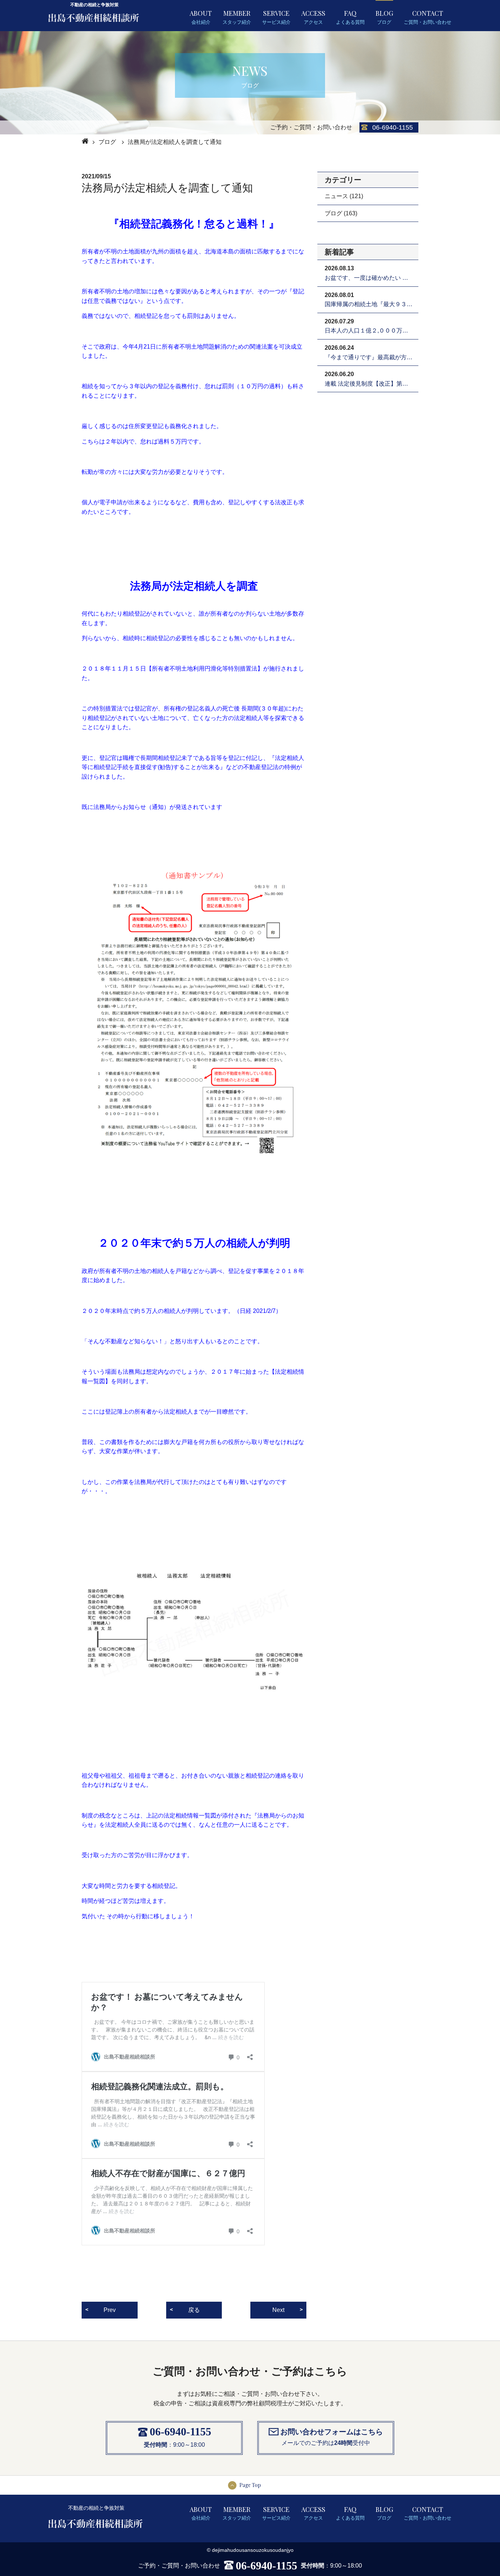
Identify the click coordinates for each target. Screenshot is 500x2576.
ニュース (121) (344, 196)
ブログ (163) (341, 213)
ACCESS (313, 17)
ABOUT (201, 17)
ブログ (107, 142)
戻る (194, 2310)
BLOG (384, 17)
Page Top (250, 2485)
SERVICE (276, 17)
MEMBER (237, 17)
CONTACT (428, 17)
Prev (110, 2310)
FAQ (350, 17)
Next (278, 2310)
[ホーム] (84, 141)
